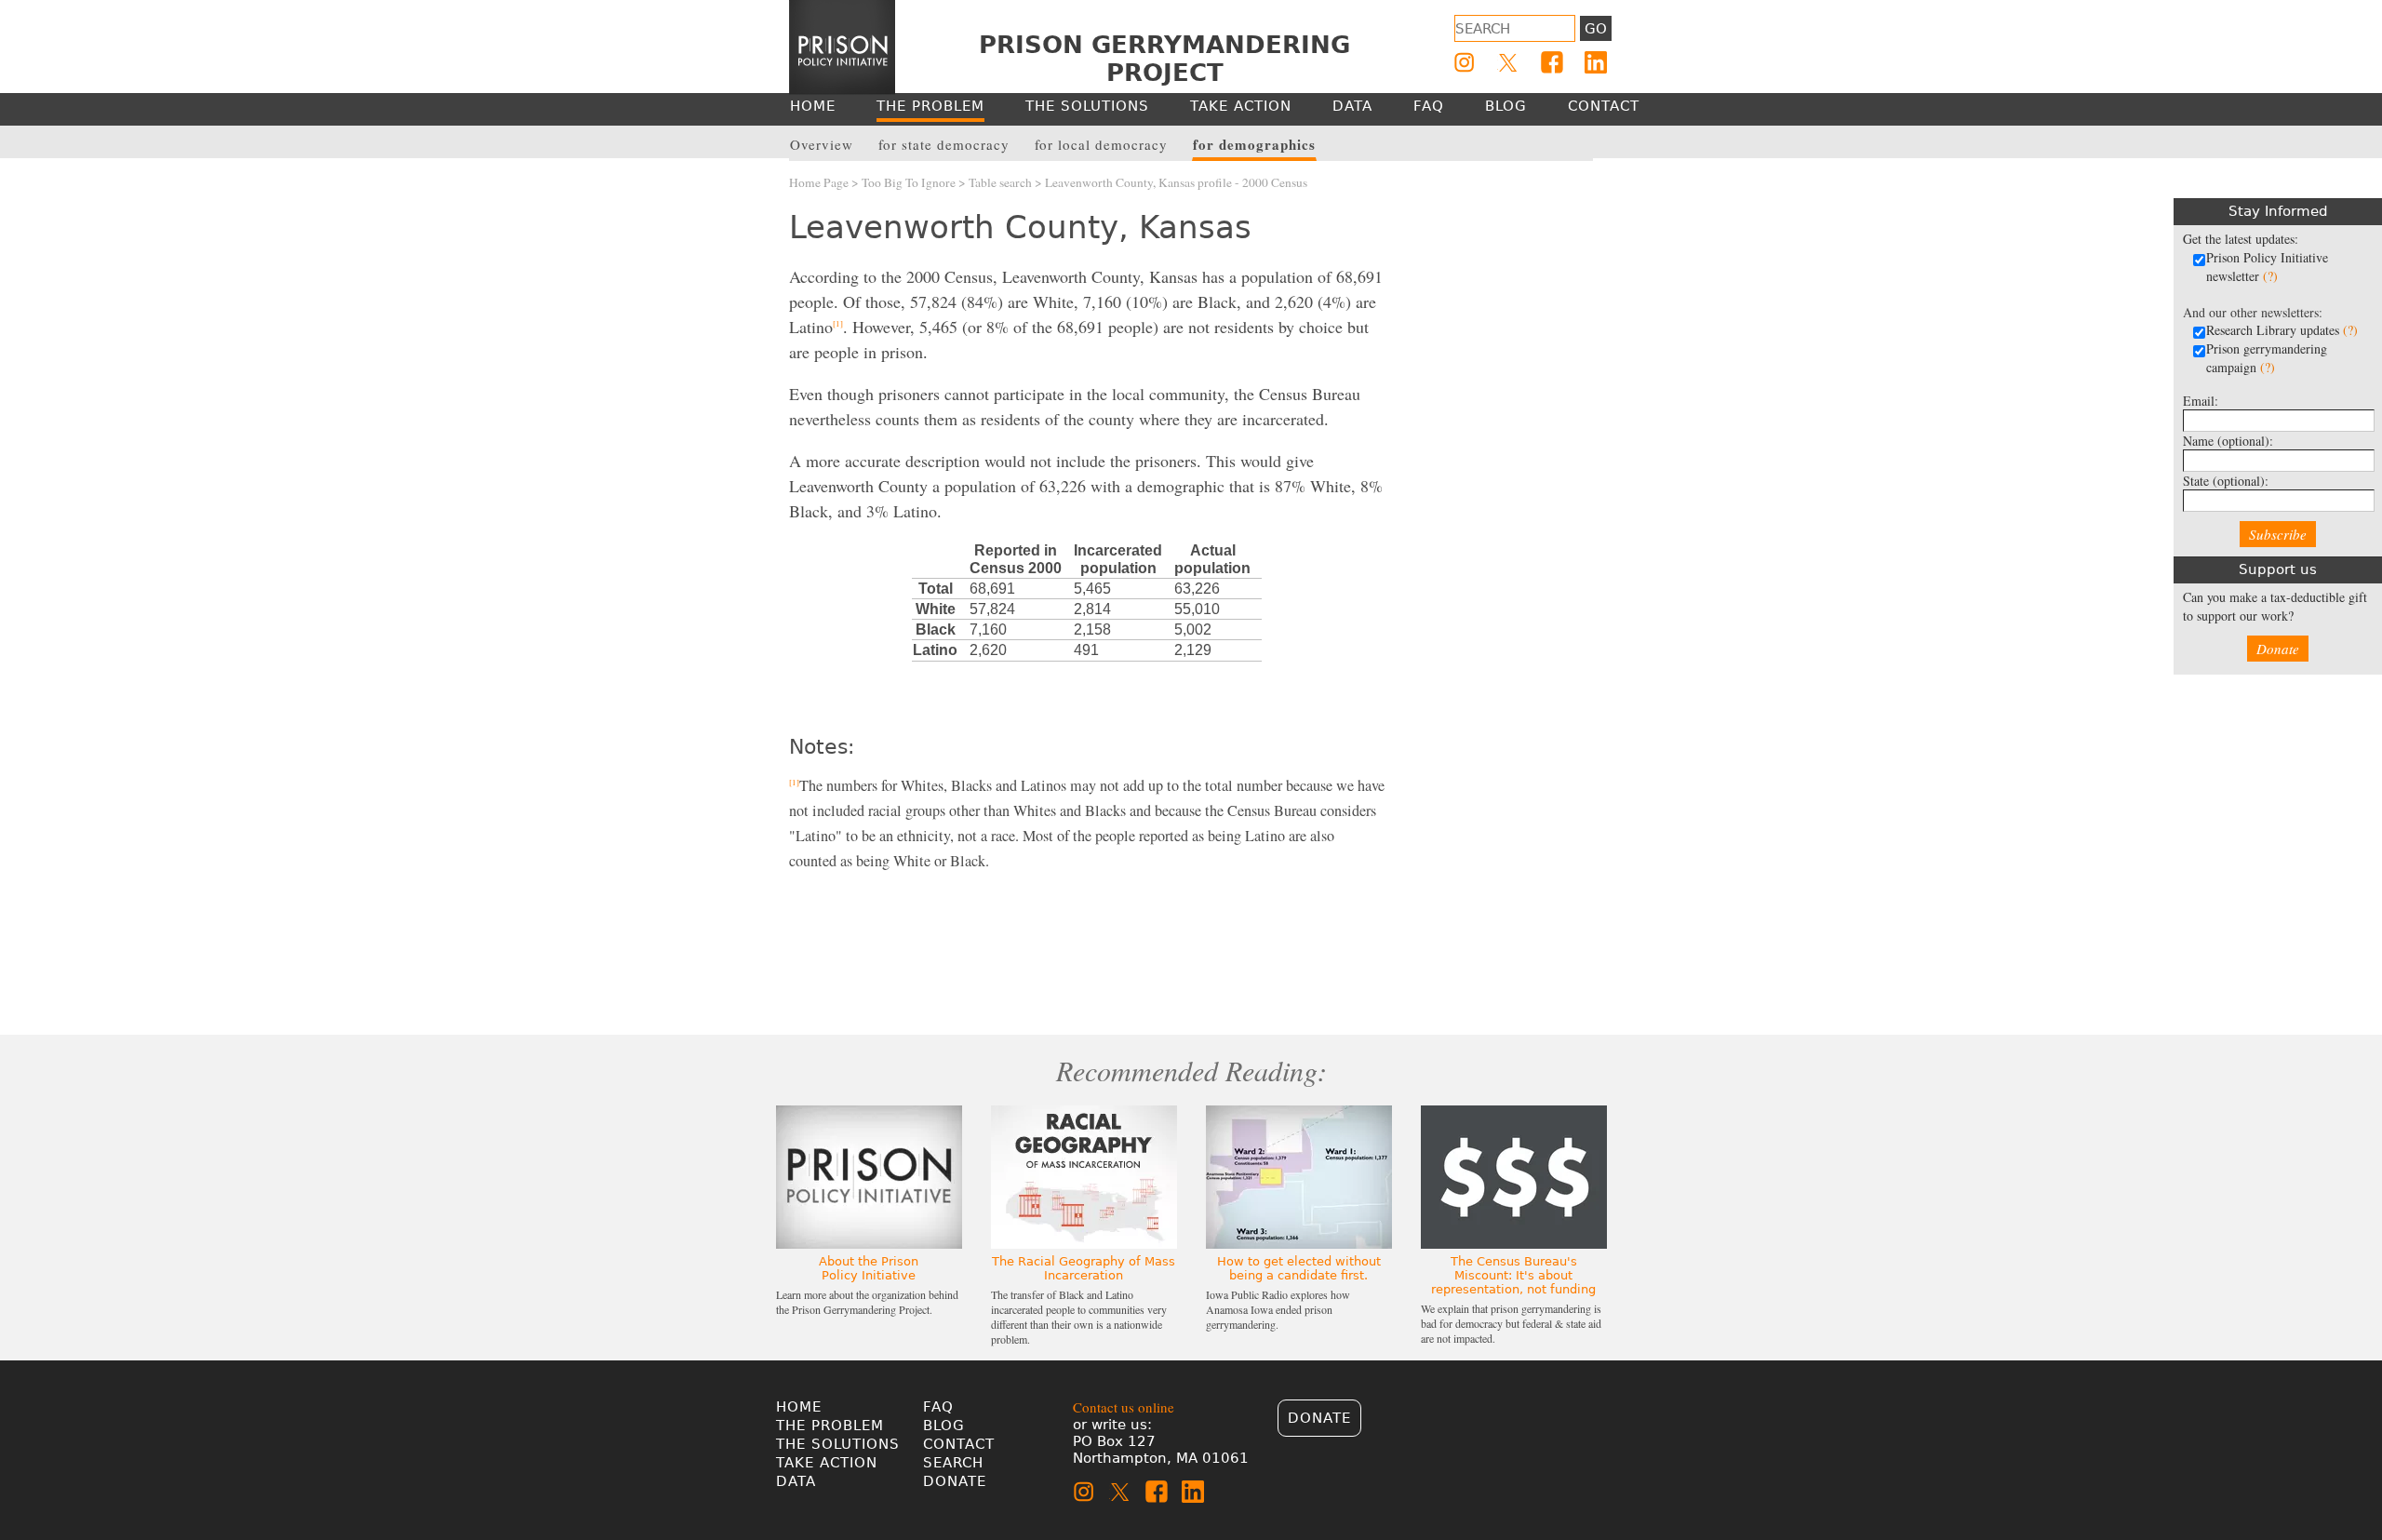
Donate (2278, 649)
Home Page (819, 182)
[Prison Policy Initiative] (842, 47)
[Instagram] (1465, 62)
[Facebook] (1552, 62)
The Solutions (838, 1444)
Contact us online (1124, 1407)
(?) (2270, 276)
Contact (959, 1444)
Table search (1000, 182)
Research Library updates (2282, 330)
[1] (838, 324)
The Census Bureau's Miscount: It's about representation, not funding (1513, 1275)
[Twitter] (1508, 62)
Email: (2201, 401)
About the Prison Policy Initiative (869, 1268)
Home (799, 1407)
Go (1596, 29)
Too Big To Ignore (909, 182)
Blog (944, 1426)
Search (953, 1463)
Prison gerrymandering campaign (2267, 358)
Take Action (827, 1463)
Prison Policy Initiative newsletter (2267, 267)
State (2226, 481)
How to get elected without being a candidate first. (1299, 1268)
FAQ (938, 1407)
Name (2228, 441)
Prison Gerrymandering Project (1164, 59)
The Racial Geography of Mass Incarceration (1084, 1268)
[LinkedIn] (1596, 62)
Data (796, 1481)
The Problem (830, 1426)
